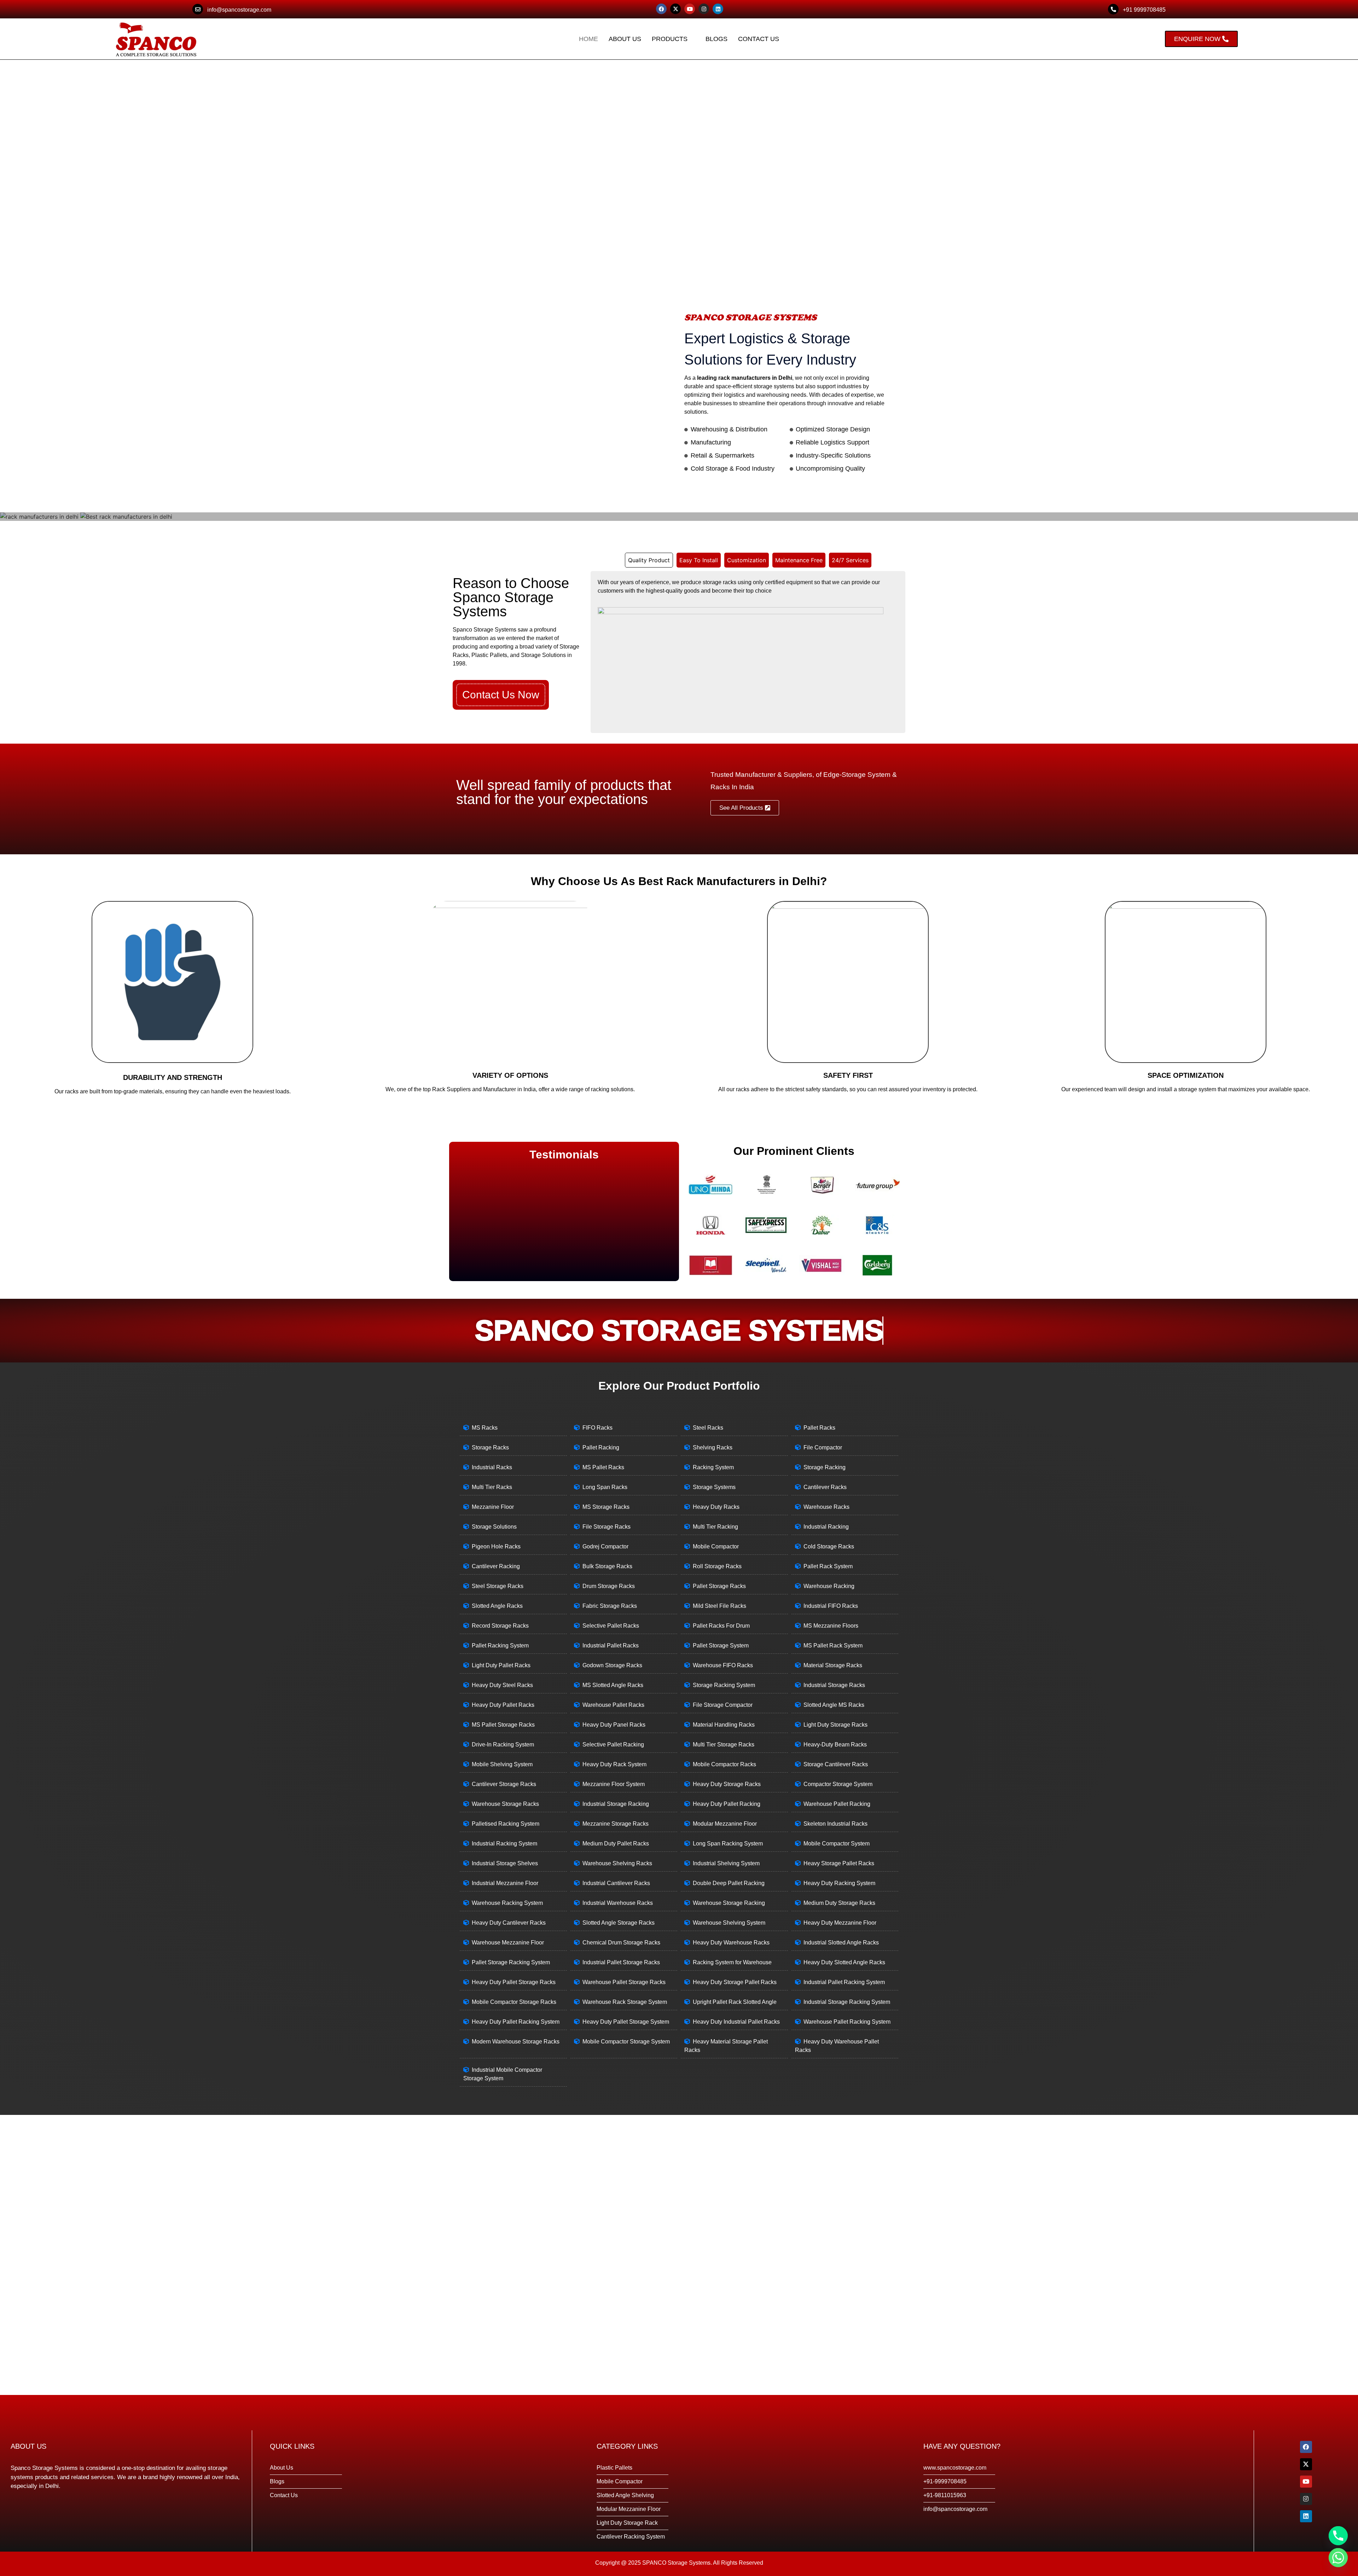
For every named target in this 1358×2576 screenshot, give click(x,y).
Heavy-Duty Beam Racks (835, 1745)
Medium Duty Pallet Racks (616, 1844)
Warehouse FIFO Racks (723, 1665)
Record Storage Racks (500, 1626)
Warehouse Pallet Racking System (847, 2022)
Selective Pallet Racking (613, 1745)
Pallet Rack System (828, 1566)
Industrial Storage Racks (834, 1685)
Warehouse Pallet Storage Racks (624, 1982)
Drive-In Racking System (503, 1745)
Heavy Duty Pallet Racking (727, 1804)
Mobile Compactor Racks (724, 1764)
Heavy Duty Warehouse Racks (731, 1943)
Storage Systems (714, 1487)
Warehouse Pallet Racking (837, 1804)
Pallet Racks (819, 1428)
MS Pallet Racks (603, 1467)
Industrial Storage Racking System (847, 2002)
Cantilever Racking (496, 1566)
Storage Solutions (494, 1527)
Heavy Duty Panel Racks (614, 1725)
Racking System (713, 1467)
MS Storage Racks (606, 1507)
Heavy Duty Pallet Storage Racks (514, 1982)
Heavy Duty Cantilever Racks (509, 1923)
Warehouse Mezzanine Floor (508, 1943)
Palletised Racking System (506, 1824)
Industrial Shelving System (726, 1863)
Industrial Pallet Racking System (844, 1982)
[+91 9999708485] (1113, 9)
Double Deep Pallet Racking (729, 1883)
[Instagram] (704, 9)
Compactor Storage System (838, 1784)
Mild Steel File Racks (719, 1606)
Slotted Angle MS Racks (834, 1705)
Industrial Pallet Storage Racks (621, 1962)
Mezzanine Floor (493, 1507)
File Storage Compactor (723, 1705)
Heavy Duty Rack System (614, 1764)
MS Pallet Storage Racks (503, 1725)
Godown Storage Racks (612, 1665)
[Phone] (1338, 2536)
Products (670, 39)
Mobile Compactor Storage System (626, 2042)
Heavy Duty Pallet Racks (503, 1705)
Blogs (716, 39)
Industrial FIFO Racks (831, 1606)
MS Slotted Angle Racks (613, 1685)
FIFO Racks (597, 1428)
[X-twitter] (675, 9)
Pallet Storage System (721, 1645)
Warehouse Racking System (507, 1903)
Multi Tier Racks (492, 1487)
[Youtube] (690, 9)
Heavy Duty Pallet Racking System (516, 2022)
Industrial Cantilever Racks (616, 1883)
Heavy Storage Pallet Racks (839, 1863)
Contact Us (759, 39)
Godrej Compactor (605, 1546)
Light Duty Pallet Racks (501, 1665)
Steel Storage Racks (498, 1586)
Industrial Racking (826, 1527)
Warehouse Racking (829, 1586)
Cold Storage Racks (829, 1546)
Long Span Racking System (728, 1844)
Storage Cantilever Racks (836, 1764)
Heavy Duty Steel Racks (502, 1685)
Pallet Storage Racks (719, 1586)
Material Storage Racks (833, 1665)
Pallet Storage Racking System (511, 1962)
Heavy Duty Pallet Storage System (626, 2022)
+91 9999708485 (1144, 10)
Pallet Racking (601, 1447)
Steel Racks (708, 1428)
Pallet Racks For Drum (721, 1626)
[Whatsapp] (1338, 2558)
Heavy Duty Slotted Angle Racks (844, 1962)
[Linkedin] (718, 9)
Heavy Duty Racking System (839, 1883)
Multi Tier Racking (715, 1527)
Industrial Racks (492, 1467)
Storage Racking (825, 1467)
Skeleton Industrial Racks (835, 1824)
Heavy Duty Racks (716, 1507)
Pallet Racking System (500, 1645)
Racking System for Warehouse (732, 1962)
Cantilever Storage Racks (504, 1784)
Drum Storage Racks (609, 1586)
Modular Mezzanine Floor (725, 1824)
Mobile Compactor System (837, 1844)
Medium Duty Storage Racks (839, 1903)
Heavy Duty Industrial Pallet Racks (736, 2022)
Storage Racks (490, 1447)
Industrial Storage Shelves (505, 1863)
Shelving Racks (713, 1447)
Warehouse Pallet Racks (613, 1705)
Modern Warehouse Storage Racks (516, 2042)
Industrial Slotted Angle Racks (841, 1943)
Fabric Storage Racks (610, 1606)
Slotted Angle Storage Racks (619, 1923)
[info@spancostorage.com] (198, 9)
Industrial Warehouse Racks (618, 1903)
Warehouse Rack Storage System (625, 2002)
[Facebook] (661, 9)
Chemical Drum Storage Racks (621, 1943)
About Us (625, 39)
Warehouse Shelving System (729, 1923)
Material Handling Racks (724, 1725)
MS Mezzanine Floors (831, 1626)
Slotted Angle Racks (497, 1606)
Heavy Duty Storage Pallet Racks (735, 1982)
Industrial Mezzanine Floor (505, 1883)
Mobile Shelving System (502, 1764)
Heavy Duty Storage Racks (727, 1784)
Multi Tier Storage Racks (724, 1745)
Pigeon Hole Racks (496, 1546)
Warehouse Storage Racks (505, 1804)
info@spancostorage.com (239, 10)
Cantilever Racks (825, 1487)
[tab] (649, 560)
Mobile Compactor (716, 1546)
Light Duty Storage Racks (835, 1725)
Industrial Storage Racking (616, 1804)
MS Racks (485, 1428)
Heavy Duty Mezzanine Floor (840, 1923)
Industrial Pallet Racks (611, 1645)
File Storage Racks (607, 1527)
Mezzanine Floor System (614, 1784)
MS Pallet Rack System (833, 1645)
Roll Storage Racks (717, 1566)
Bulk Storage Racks (607, 1566)
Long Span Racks (605, 1487)
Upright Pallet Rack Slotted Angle (735, 2002)
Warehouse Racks (826, 1507)
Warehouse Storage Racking (729, 1903)
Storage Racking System (724, 1685)
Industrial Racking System (504, 1844)
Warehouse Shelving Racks (617, 1863)
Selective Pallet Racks (611, 1626)
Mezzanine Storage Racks (616, 1824)
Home (588, 39)
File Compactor (823, 1447)
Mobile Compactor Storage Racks (514, 2002)
